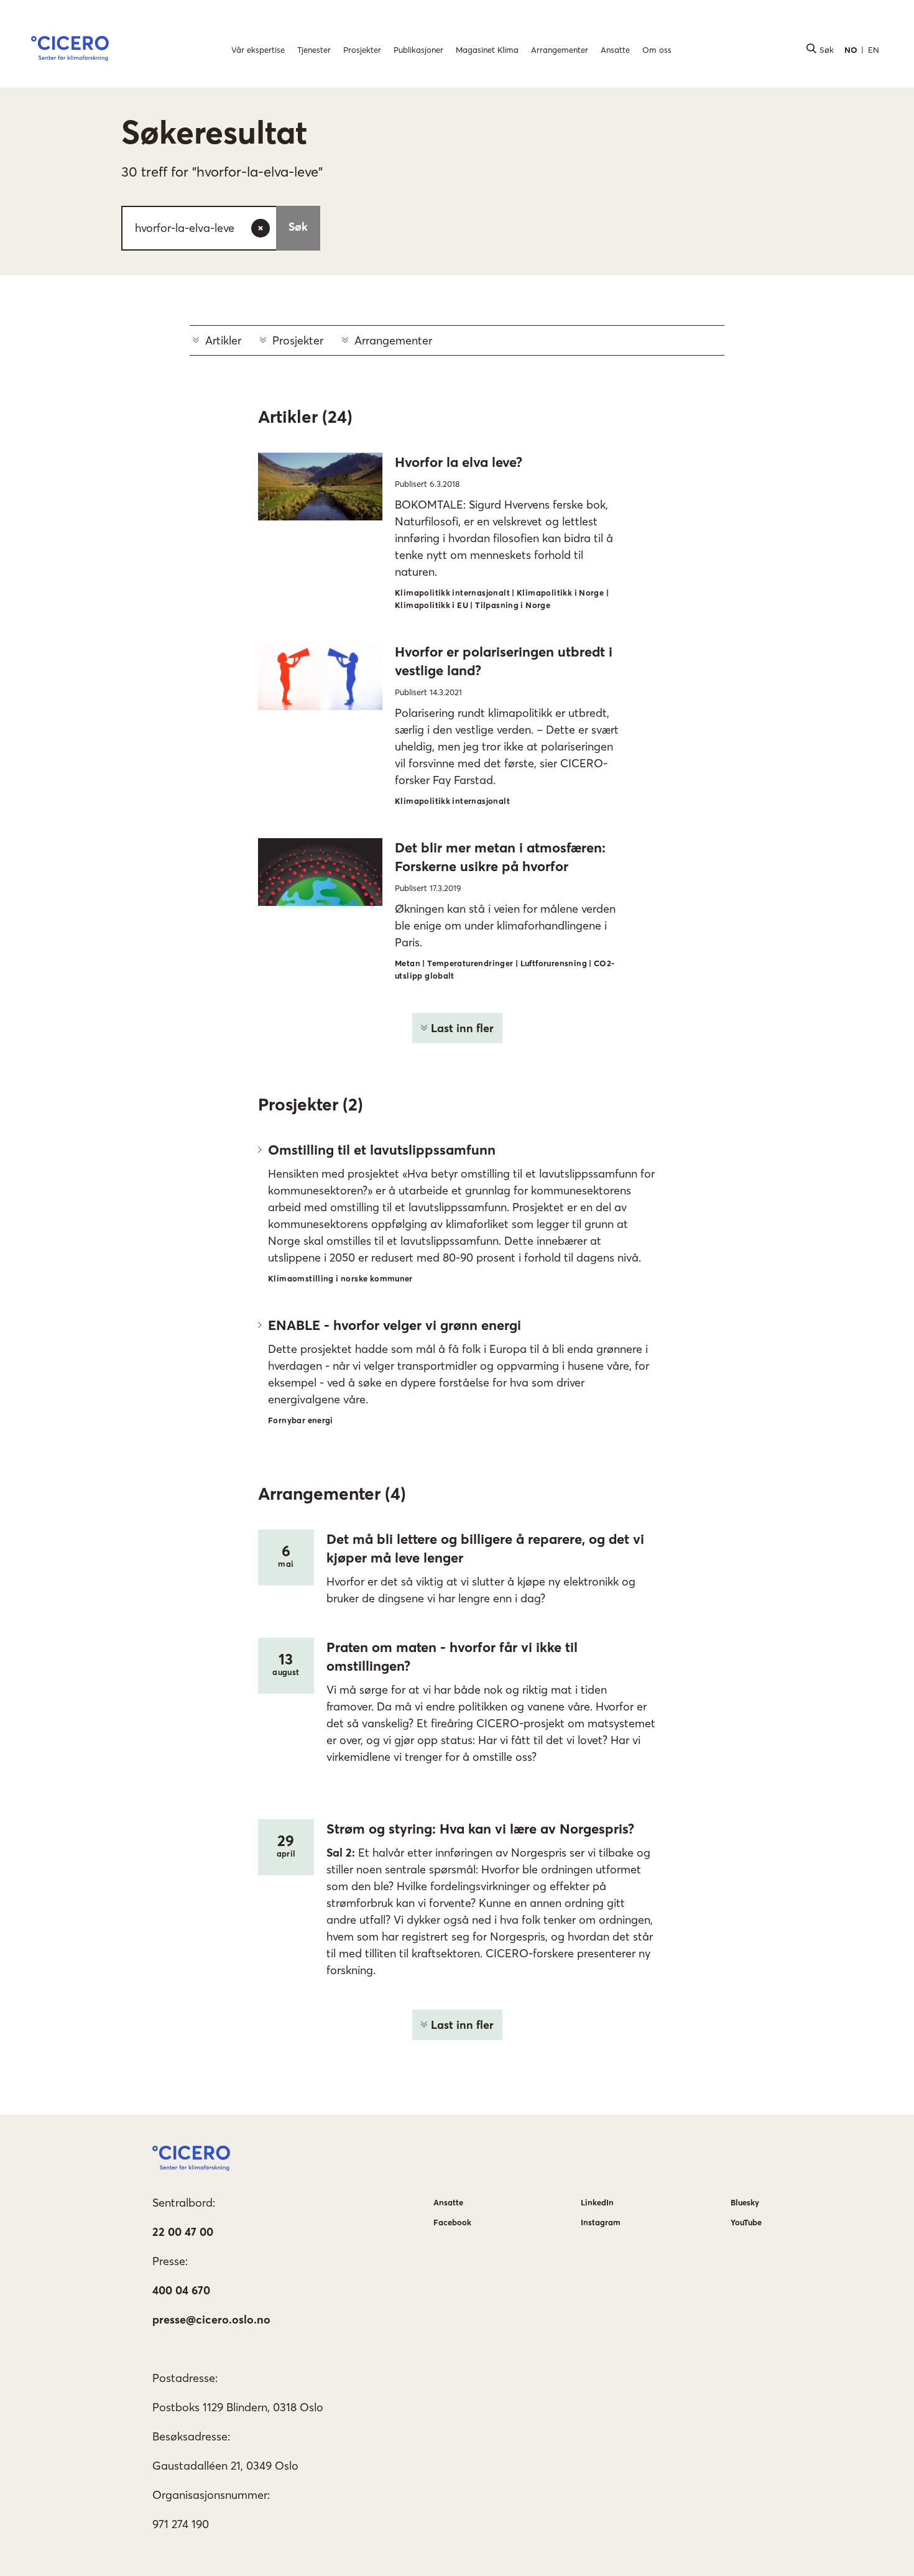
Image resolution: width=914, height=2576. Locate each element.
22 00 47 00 (183, 2232)
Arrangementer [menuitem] (560, 50)
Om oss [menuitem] (657, 50)
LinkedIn (597, 2202)
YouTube (746, 2222)
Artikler (223, 340)
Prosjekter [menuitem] (362, 50)
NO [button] (851, 50)
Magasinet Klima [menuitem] (487, 50)
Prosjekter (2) (311, 1104)
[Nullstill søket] (261, 228)
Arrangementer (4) (332, 1493)
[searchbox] (221, 228)
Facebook (452, 2222)
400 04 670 (181, 2290)
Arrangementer (393, 340)
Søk (298, 227)
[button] (70, 50)
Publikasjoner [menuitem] (418, 50)
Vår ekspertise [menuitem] (258, 50)
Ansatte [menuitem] (615, 50)
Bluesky (745, 2202)
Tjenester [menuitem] (314, 50)
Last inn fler (462, 1028)
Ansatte (448, 2202)
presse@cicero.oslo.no (211, 2320)
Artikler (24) (305, 417)
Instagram (601, 2222)
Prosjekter (298, 340)
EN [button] (874, 50)
